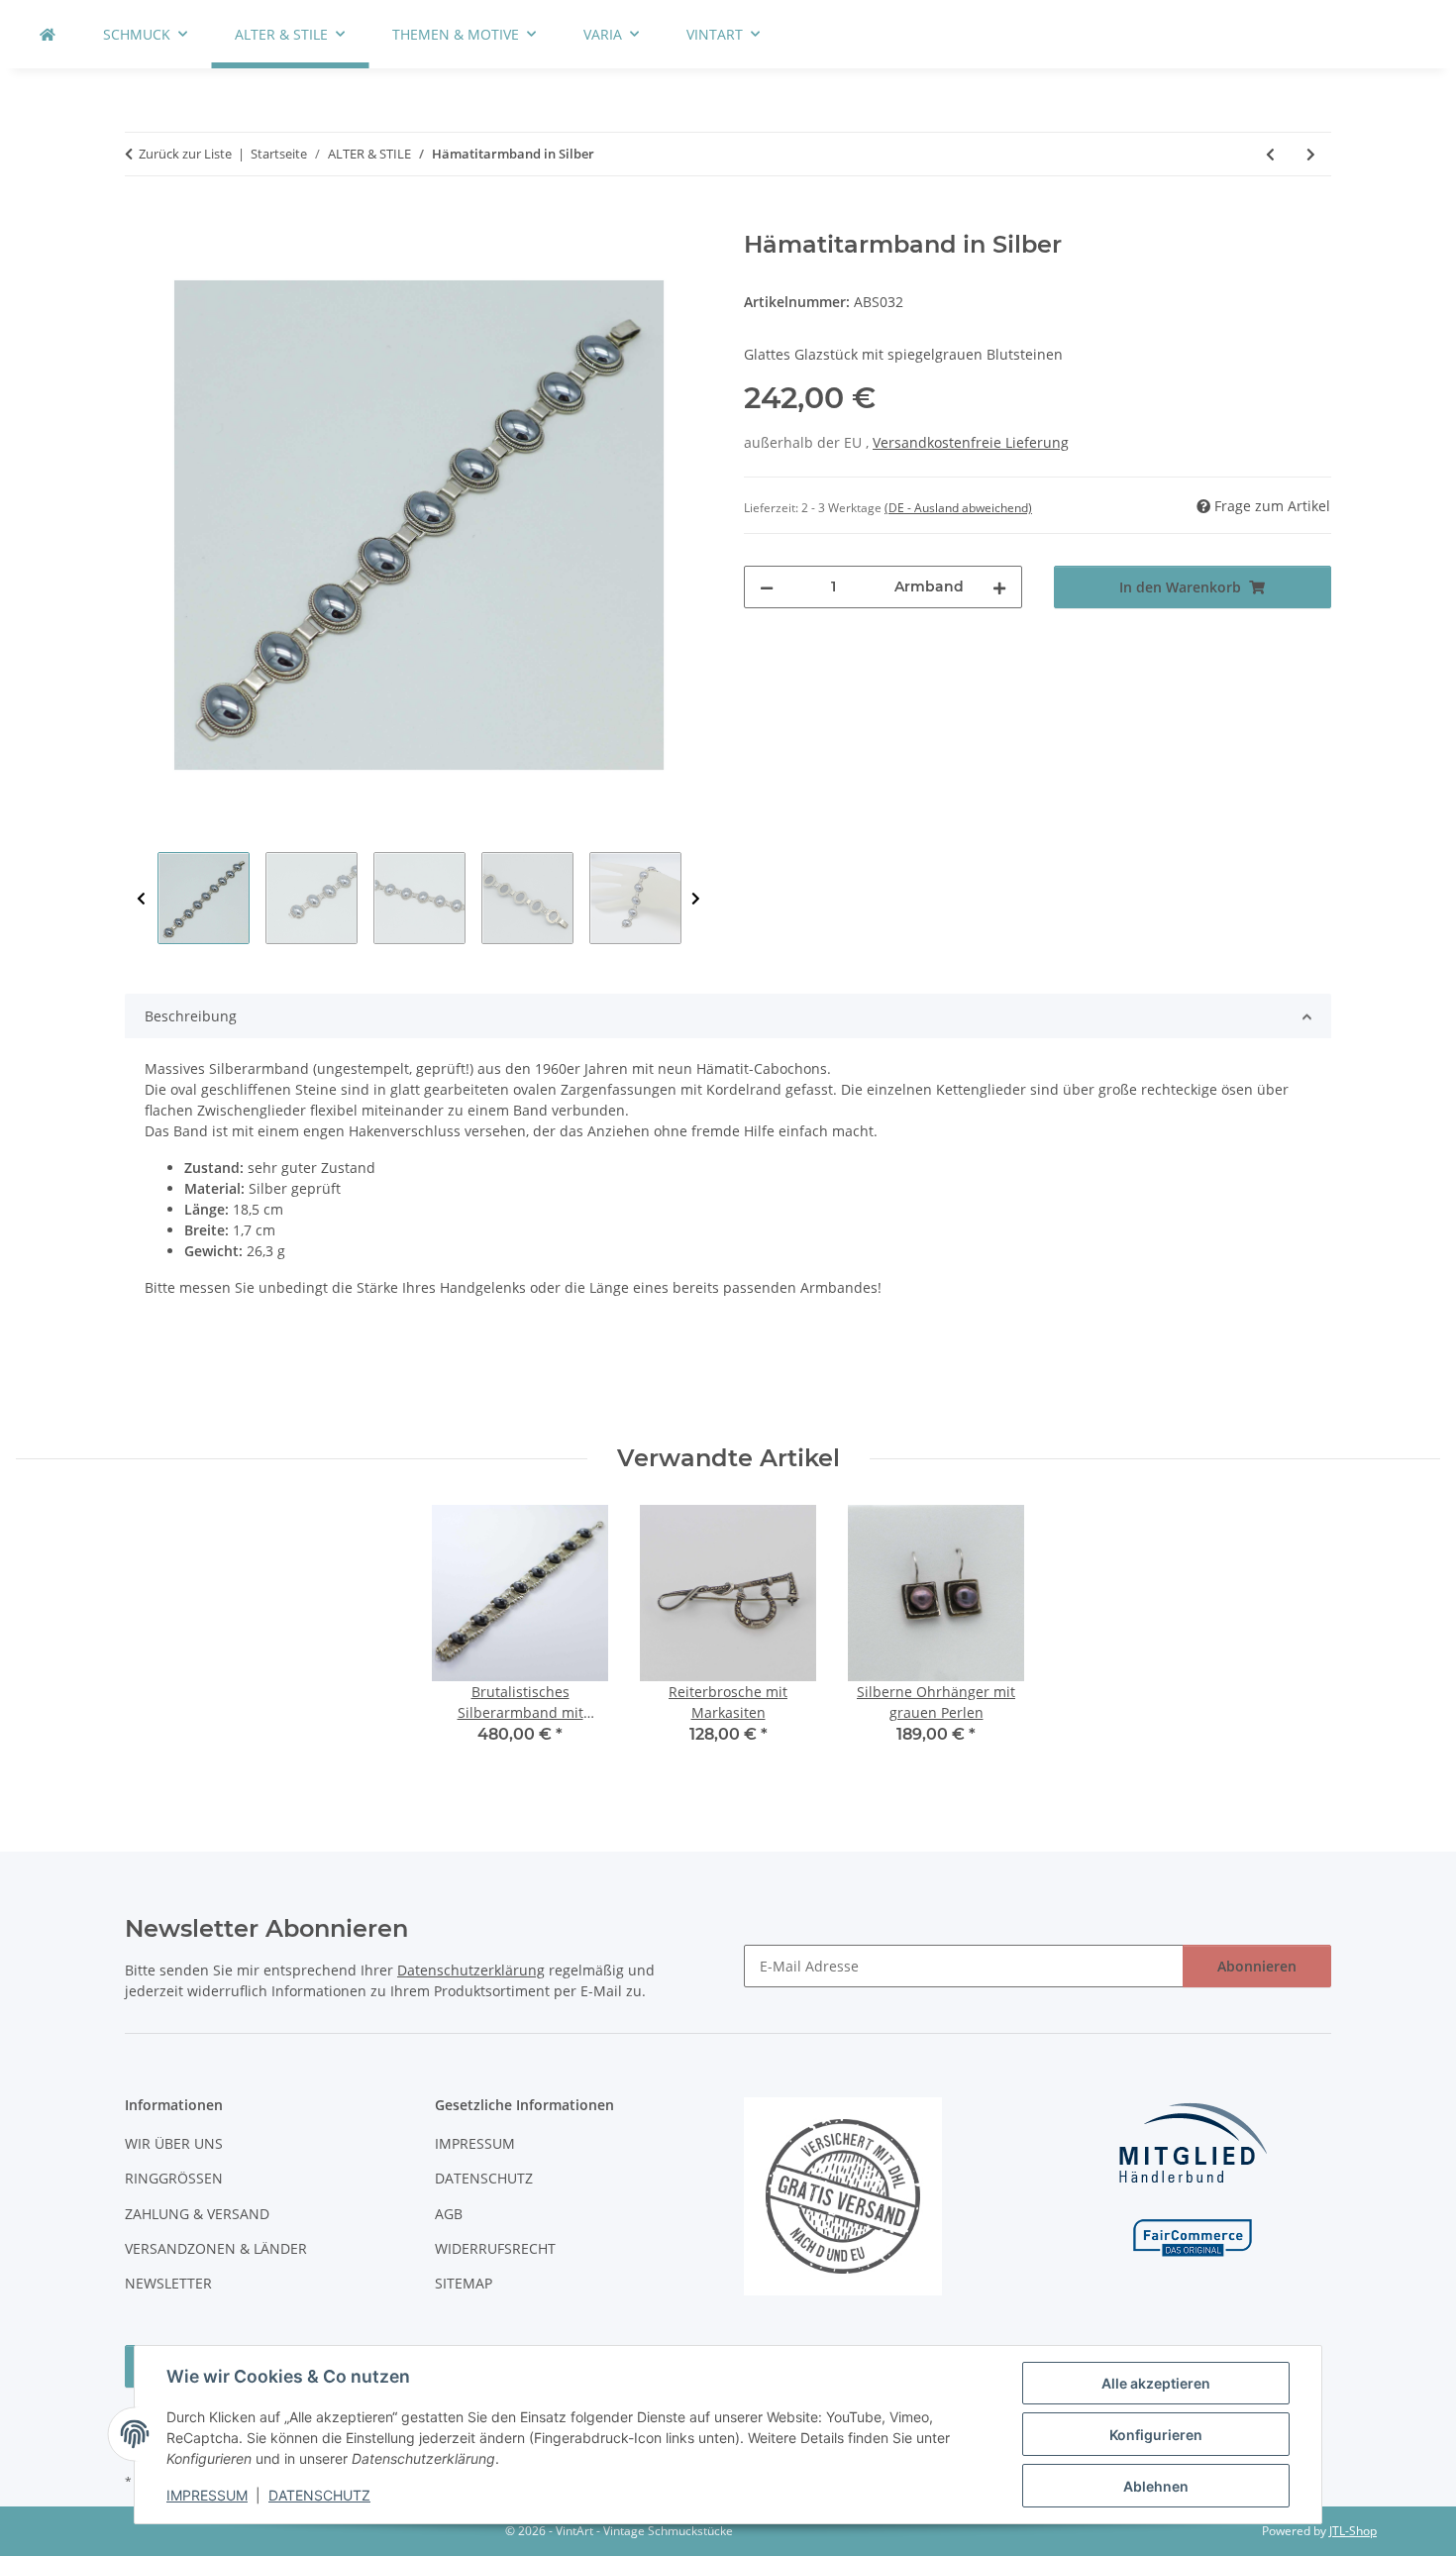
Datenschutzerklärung (471, 1970)
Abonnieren (1257, 1966)
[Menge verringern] (767, 587)
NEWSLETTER (168, 2283)
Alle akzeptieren (1156, 2383)
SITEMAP (464, 2283)
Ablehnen (1156, 2486)
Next (696, 899)
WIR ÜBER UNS (174, 2143)
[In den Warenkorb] (141, 220)
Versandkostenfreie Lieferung (971, 442)
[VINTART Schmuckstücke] (48, 34)
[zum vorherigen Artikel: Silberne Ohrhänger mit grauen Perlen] (1270, 154)
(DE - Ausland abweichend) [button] (958, 508)
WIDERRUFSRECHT (495, 2248)
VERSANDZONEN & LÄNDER (216, 2248)
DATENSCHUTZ (319, 2495)
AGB (449, 2214)
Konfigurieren (1156, 2435)
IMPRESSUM (207, 2495)
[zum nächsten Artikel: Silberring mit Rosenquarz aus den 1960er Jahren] (1311, 154)
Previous (141, 899)
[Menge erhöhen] (999, 587)
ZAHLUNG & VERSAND (197, 2214)
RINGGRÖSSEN (174, 2178)
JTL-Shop (1353, 2531)
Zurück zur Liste (185, 154)
